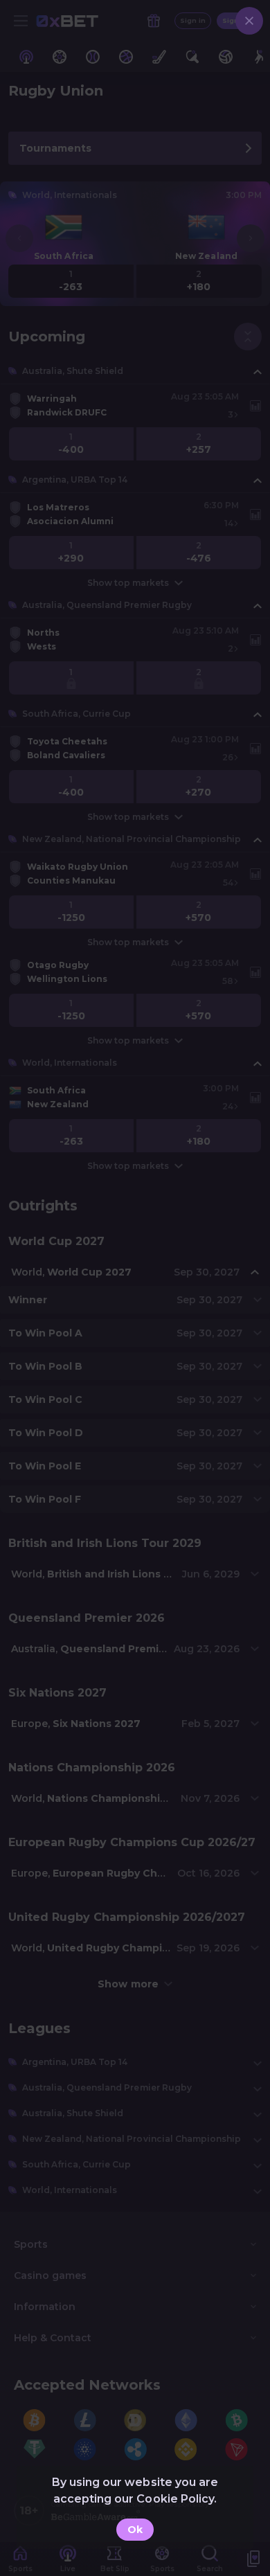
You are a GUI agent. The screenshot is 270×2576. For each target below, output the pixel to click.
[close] (249, 21)
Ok (135, 2530)
